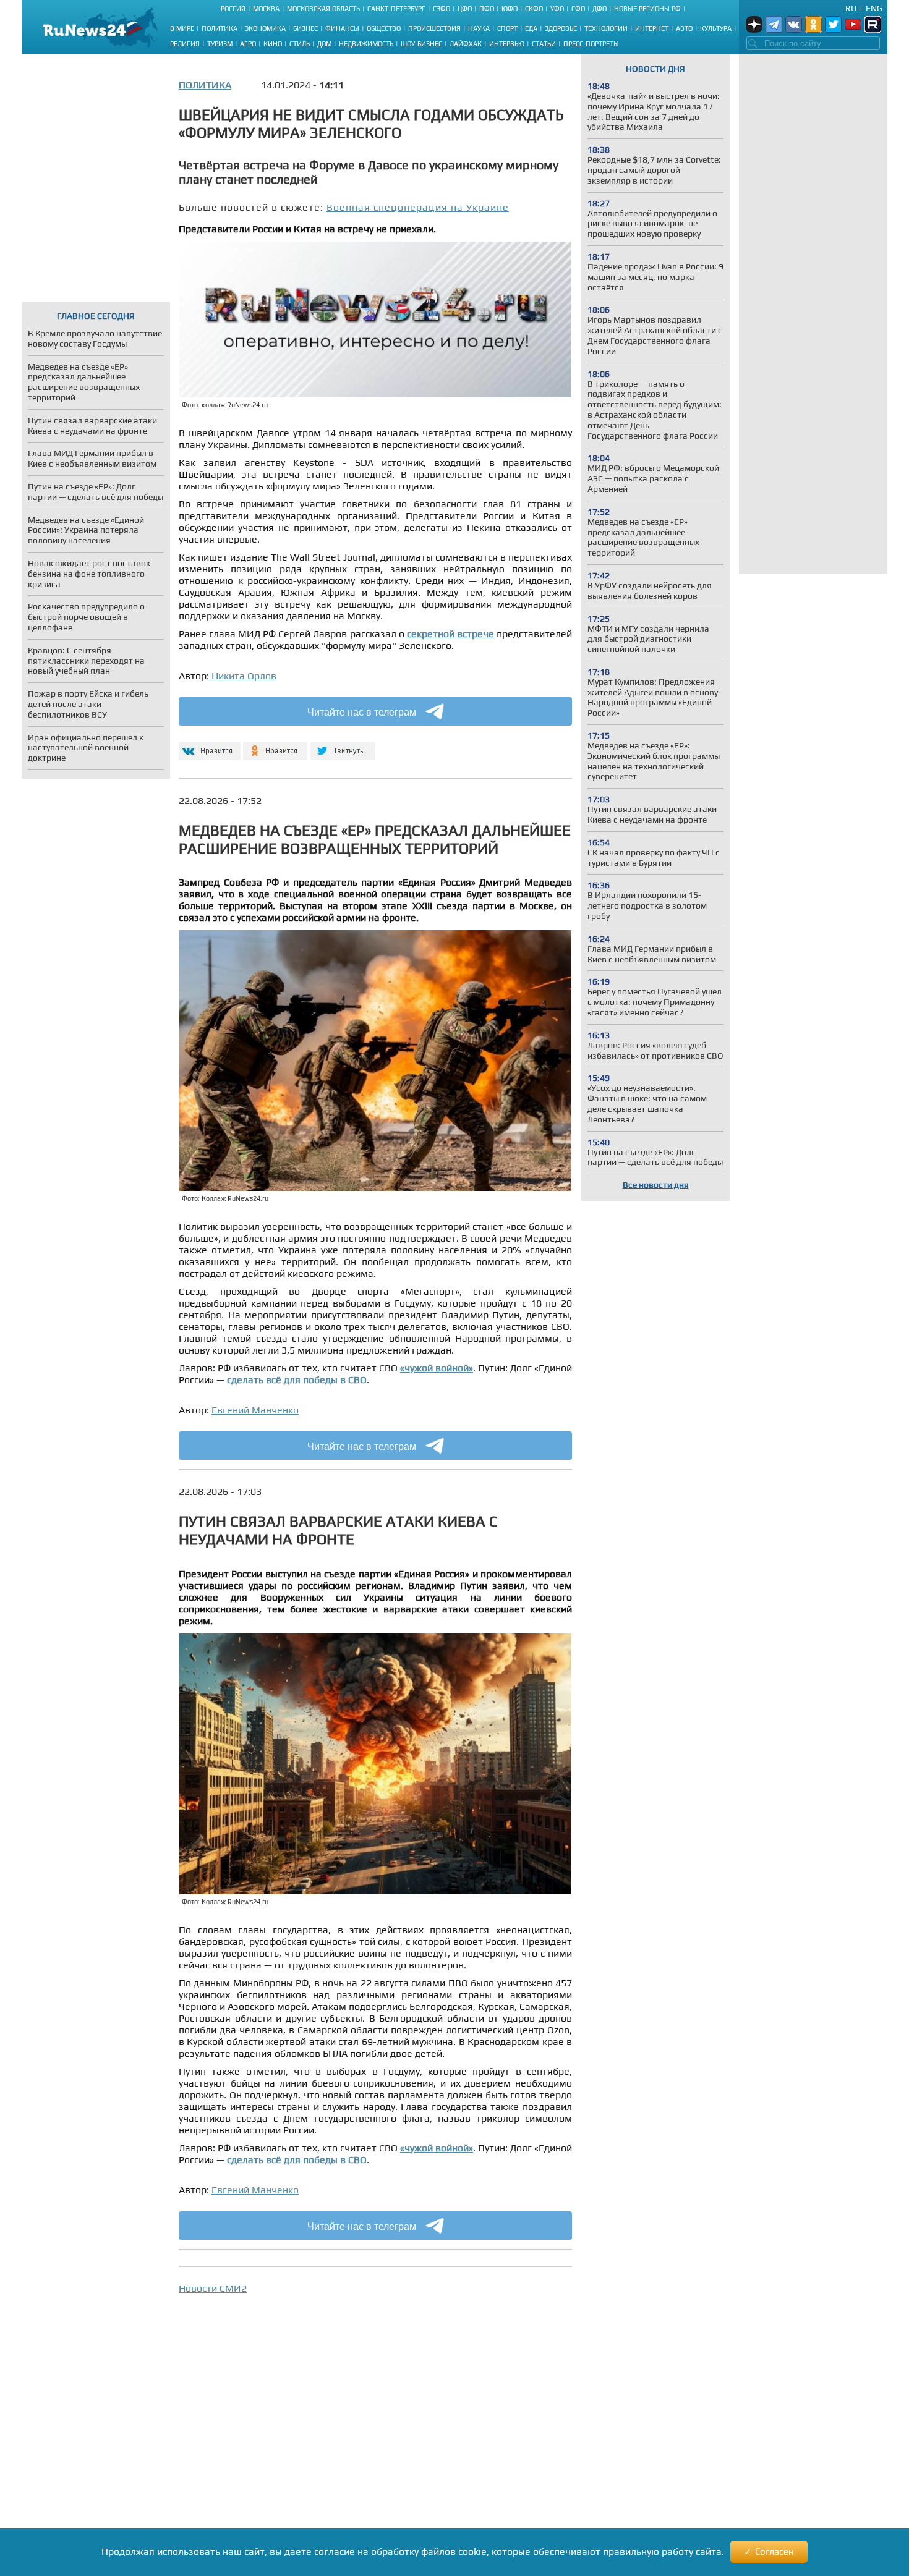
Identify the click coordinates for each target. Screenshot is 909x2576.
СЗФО (442, 9)
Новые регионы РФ (647, 9)
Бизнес (305, 28)
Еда (531, 28)
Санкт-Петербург (396, 9)
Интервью (507, 44)
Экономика (265, 28)
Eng (874, 8)
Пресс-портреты (591, 44)
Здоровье (561, 28)
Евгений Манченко (255, 1410)
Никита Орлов (244, 676)
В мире (182, 28)
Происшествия (434, 28)
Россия (233, 9)
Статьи (544, 44)
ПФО (487, 9)
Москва (266, 9)
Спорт (507, 28)
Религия (185, 44)
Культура (716, 28)
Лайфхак (466, 44)
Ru (851, 8)
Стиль (300, 44)
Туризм (220, 44)
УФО (557, 9)
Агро (248, 44)
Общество (384, 28)
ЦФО (465, 9)
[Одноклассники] (275, 746)
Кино (273, 44)
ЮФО (510, 9)
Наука (479, 28)
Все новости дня (656, 1185)
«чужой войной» (437, 1368)
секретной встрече (450, 634)
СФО (578, 9)
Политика (220, 28)
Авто (684, 28)
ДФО (600, 9)
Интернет (652, 28)
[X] (343, 746)
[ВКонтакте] (208, 746)
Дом (324, 44)
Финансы (342, 28)
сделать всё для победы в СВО (297, 1380)
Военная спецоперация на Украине (418, 207)
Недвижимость (366, 44)
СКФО (534, 9)
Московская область (323, 9)
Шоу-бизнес (421, 44)
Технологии (606, 28)
